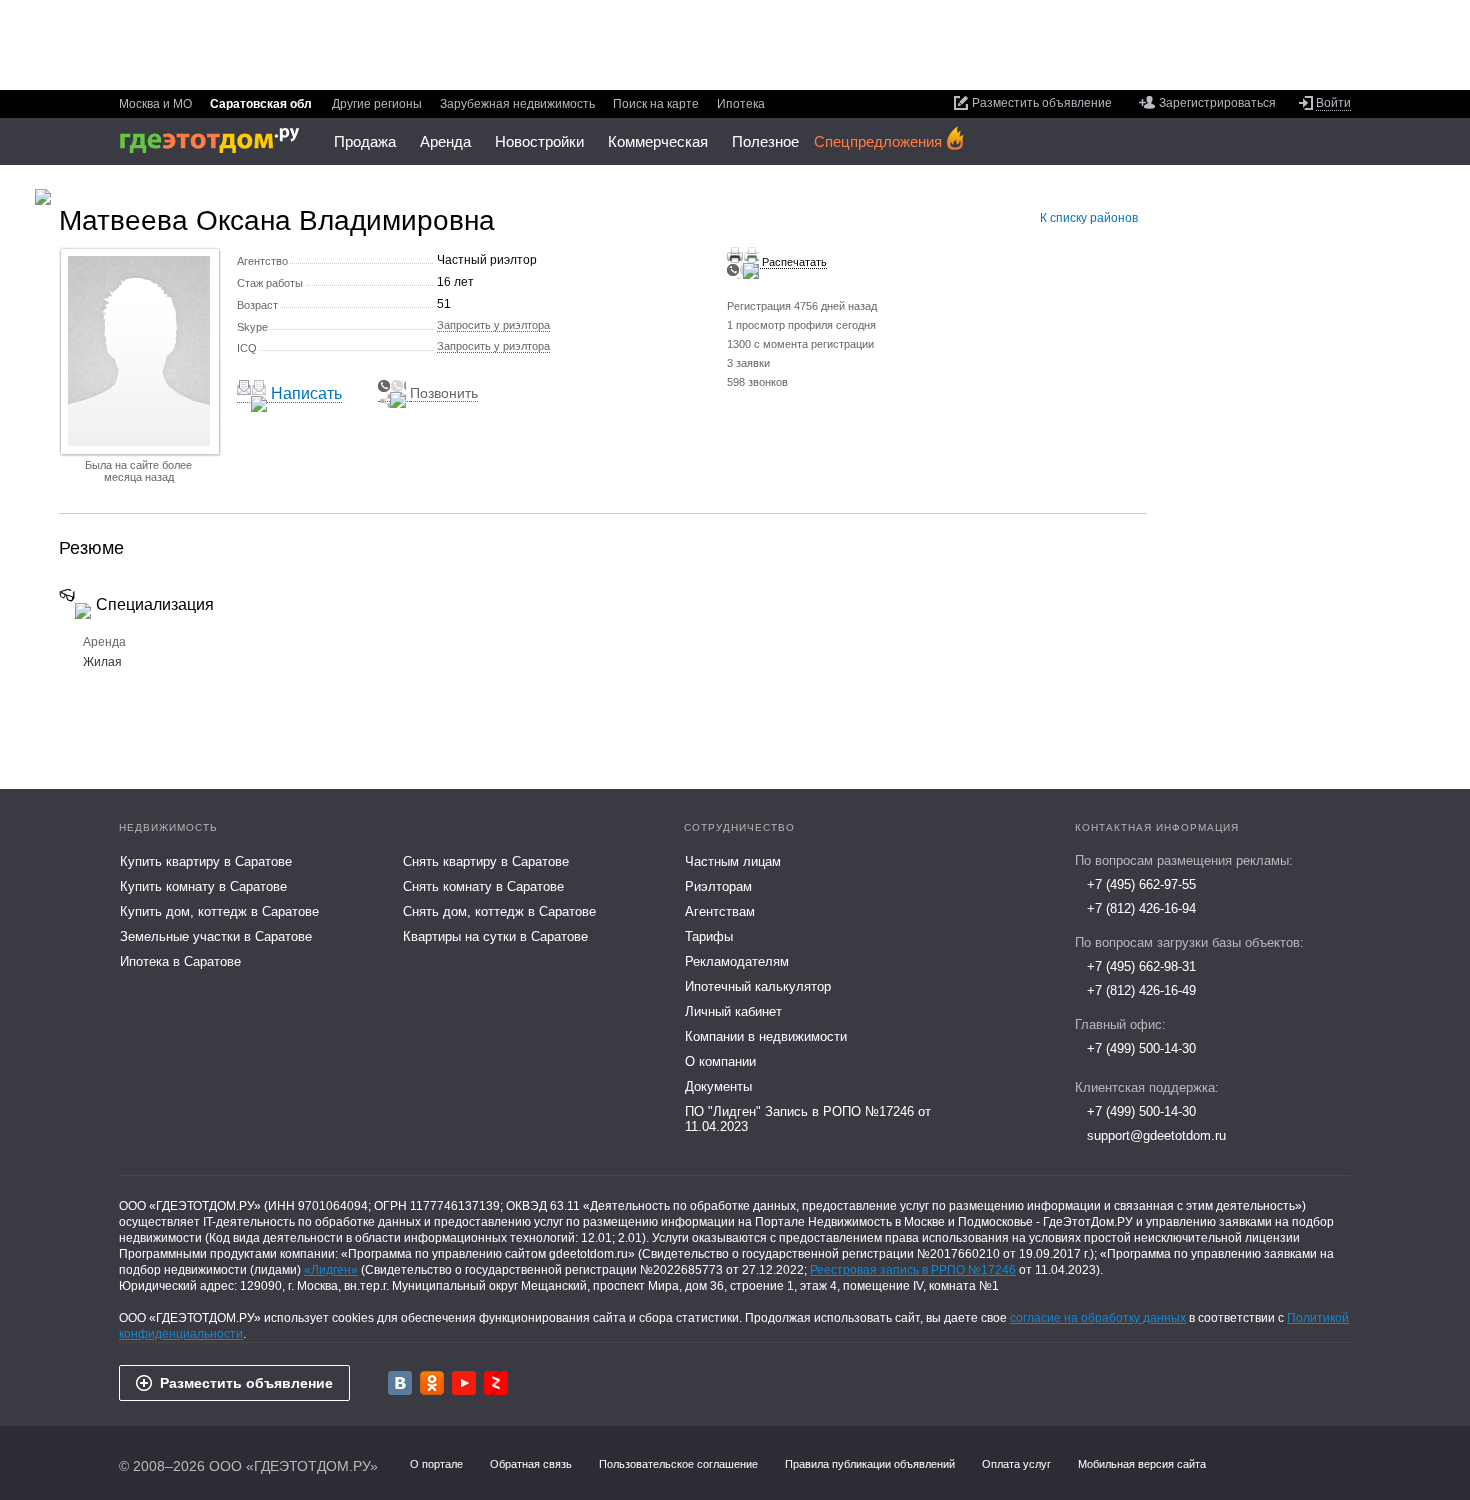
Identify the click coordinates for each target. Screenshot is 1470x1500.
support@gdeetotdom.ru (1156, 1135)
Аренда (445, 141)
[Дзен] (496, 1383)
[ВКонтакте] (400, 1383)
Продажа (365, 141)
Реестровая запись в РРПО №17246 (913, 1270)
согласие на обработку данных (1098, 1318)
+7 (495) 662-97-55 (1141, 884)
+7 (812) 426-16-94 (1141, 908)
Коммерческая (658, 141)
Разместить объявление (246, 1383)
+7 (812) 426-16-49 (1141, 990)
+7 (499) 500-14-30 (1141, 1048)
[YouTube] (464, 1383)
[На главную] (216, 140)
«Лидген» (331, 1270)
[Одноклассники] (432, 1383)
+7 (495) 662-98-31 (1141, 966)
